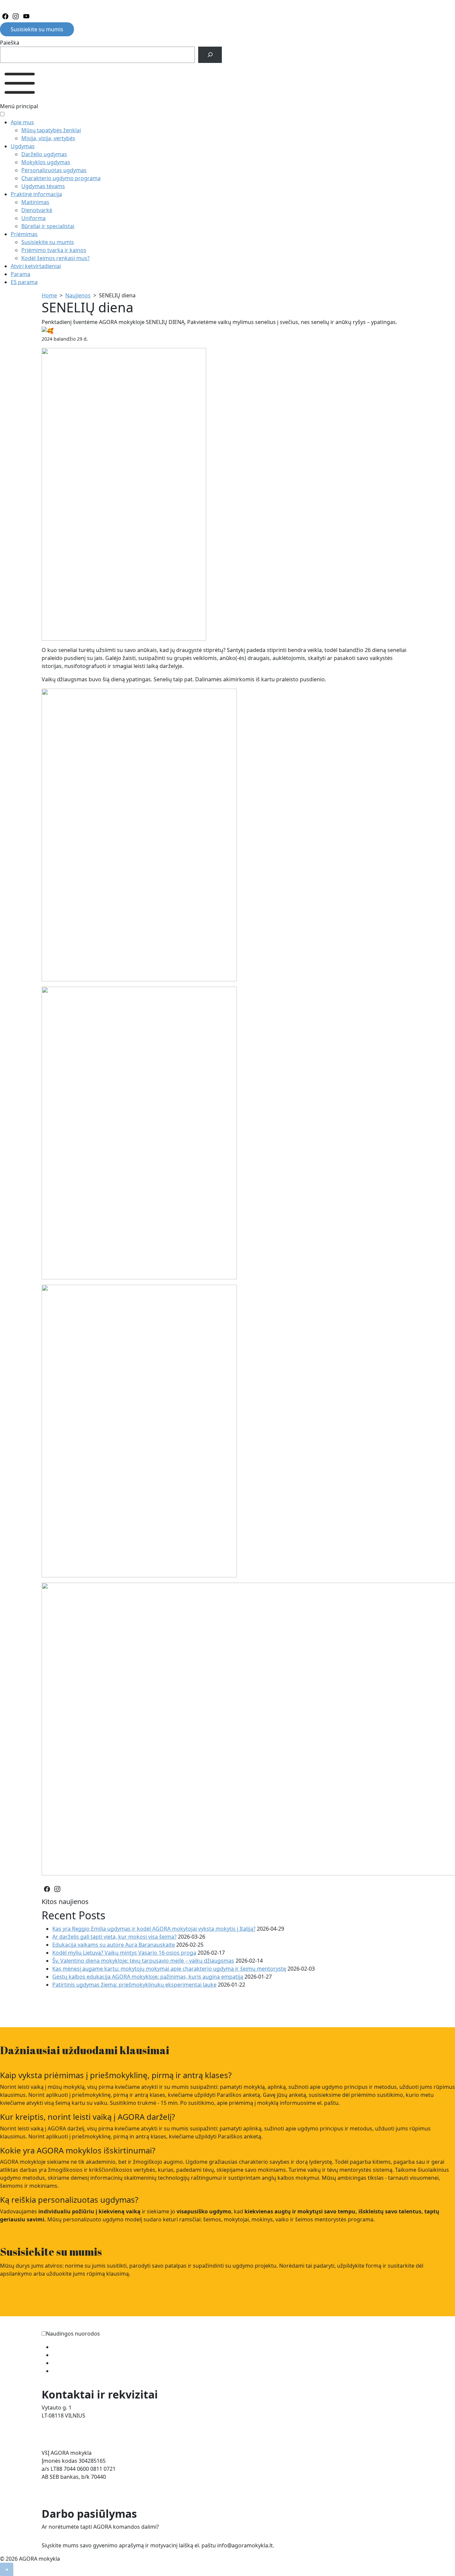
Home (49, 295)
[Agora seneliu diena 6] (139, 1132)
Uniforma (33, 218)
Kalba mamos (69, 2355)
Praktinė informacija (36, 194)
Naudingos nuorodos (73, 2334)
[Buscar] (210, 55)
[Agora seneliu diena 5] (139, 1430)
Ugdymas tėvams (43, 186)
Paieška (10, 43)
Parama (20, 274)
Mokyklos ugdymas (46, 162)
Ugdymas (23, 146)
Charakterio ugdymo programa (61, 178)
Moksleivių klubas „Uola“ (83, 2363)
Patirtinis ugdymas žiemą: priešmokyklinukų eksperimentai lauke (134, 1985)
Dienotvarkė (37, 210)
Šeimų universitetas (77, 2347)
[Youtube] (26, 17)
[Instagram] (16, 17)
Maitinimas (35, 202)
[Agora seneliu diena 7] (139, 834)
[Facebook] (5, 17)
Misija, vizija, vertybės (48, 138)
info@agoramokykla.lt (69, 2431)
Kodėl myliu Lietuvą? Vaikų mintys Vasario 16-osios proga (124, 1953)
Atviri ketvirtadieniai (36, 266)
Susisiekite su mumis (37, 29)
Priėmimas (24, 234)
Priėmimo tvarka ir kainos (54, 250)
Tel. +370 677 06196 (66, 2423)
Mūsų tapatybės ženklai (51, 130)
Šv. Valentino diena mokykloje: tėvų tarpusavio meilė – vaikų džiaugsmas (143, 1961)
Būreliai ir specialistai (48, 226)
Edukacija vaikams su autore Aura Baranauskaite (114, 1945)
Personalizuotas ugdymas (54, 170)
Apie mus (22, 122)
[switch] (44, 2333)
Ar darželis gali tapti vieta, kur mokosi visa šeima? (114, 1937)
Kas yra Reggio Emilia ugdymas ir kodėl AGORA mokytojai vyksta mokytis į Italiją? (154, 1929)
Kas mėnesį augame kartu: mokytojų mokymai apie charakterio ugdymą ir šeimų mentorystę (169, 1969)
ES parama (24, 282)
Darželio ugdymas (44, 154)
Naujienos (78, 295)
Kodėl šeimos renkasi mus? (55, 258)
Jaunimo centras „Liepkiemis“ (89, 2371)
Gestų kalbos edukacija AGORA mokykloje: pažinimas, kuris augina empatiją (148, 1977)
